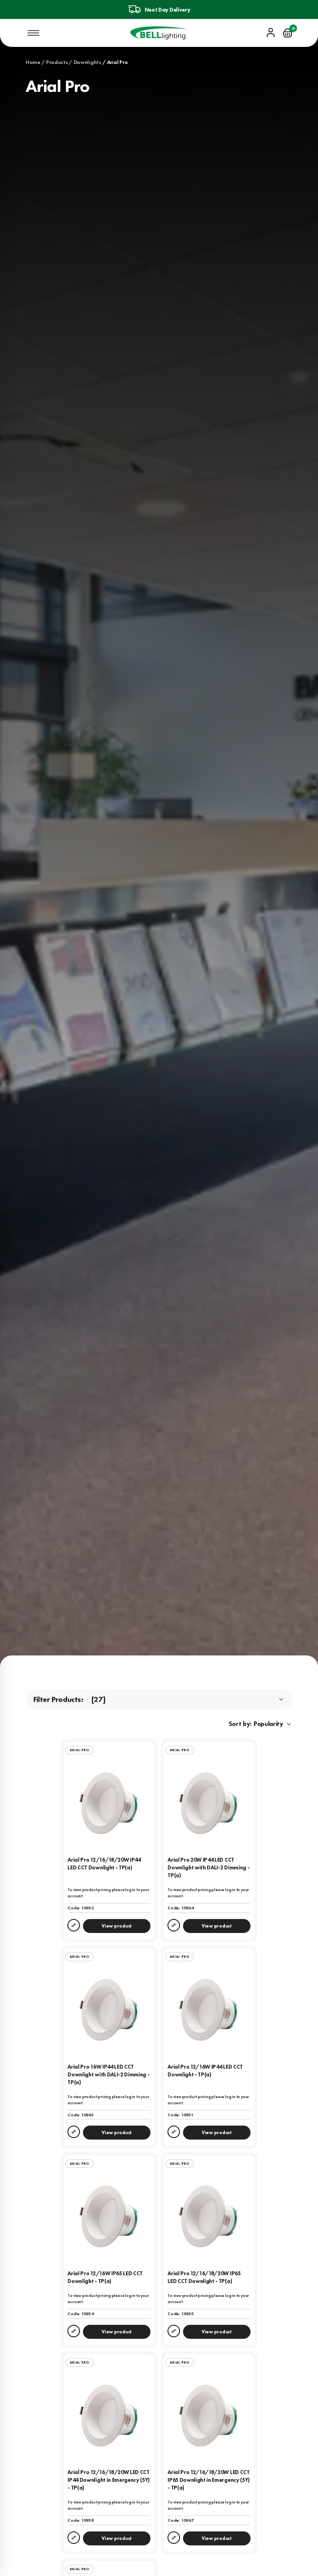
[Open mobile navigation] (33, 33)
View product (117, 1926)
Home (33, 62)
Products (57, 62)
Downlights (87, 62)
